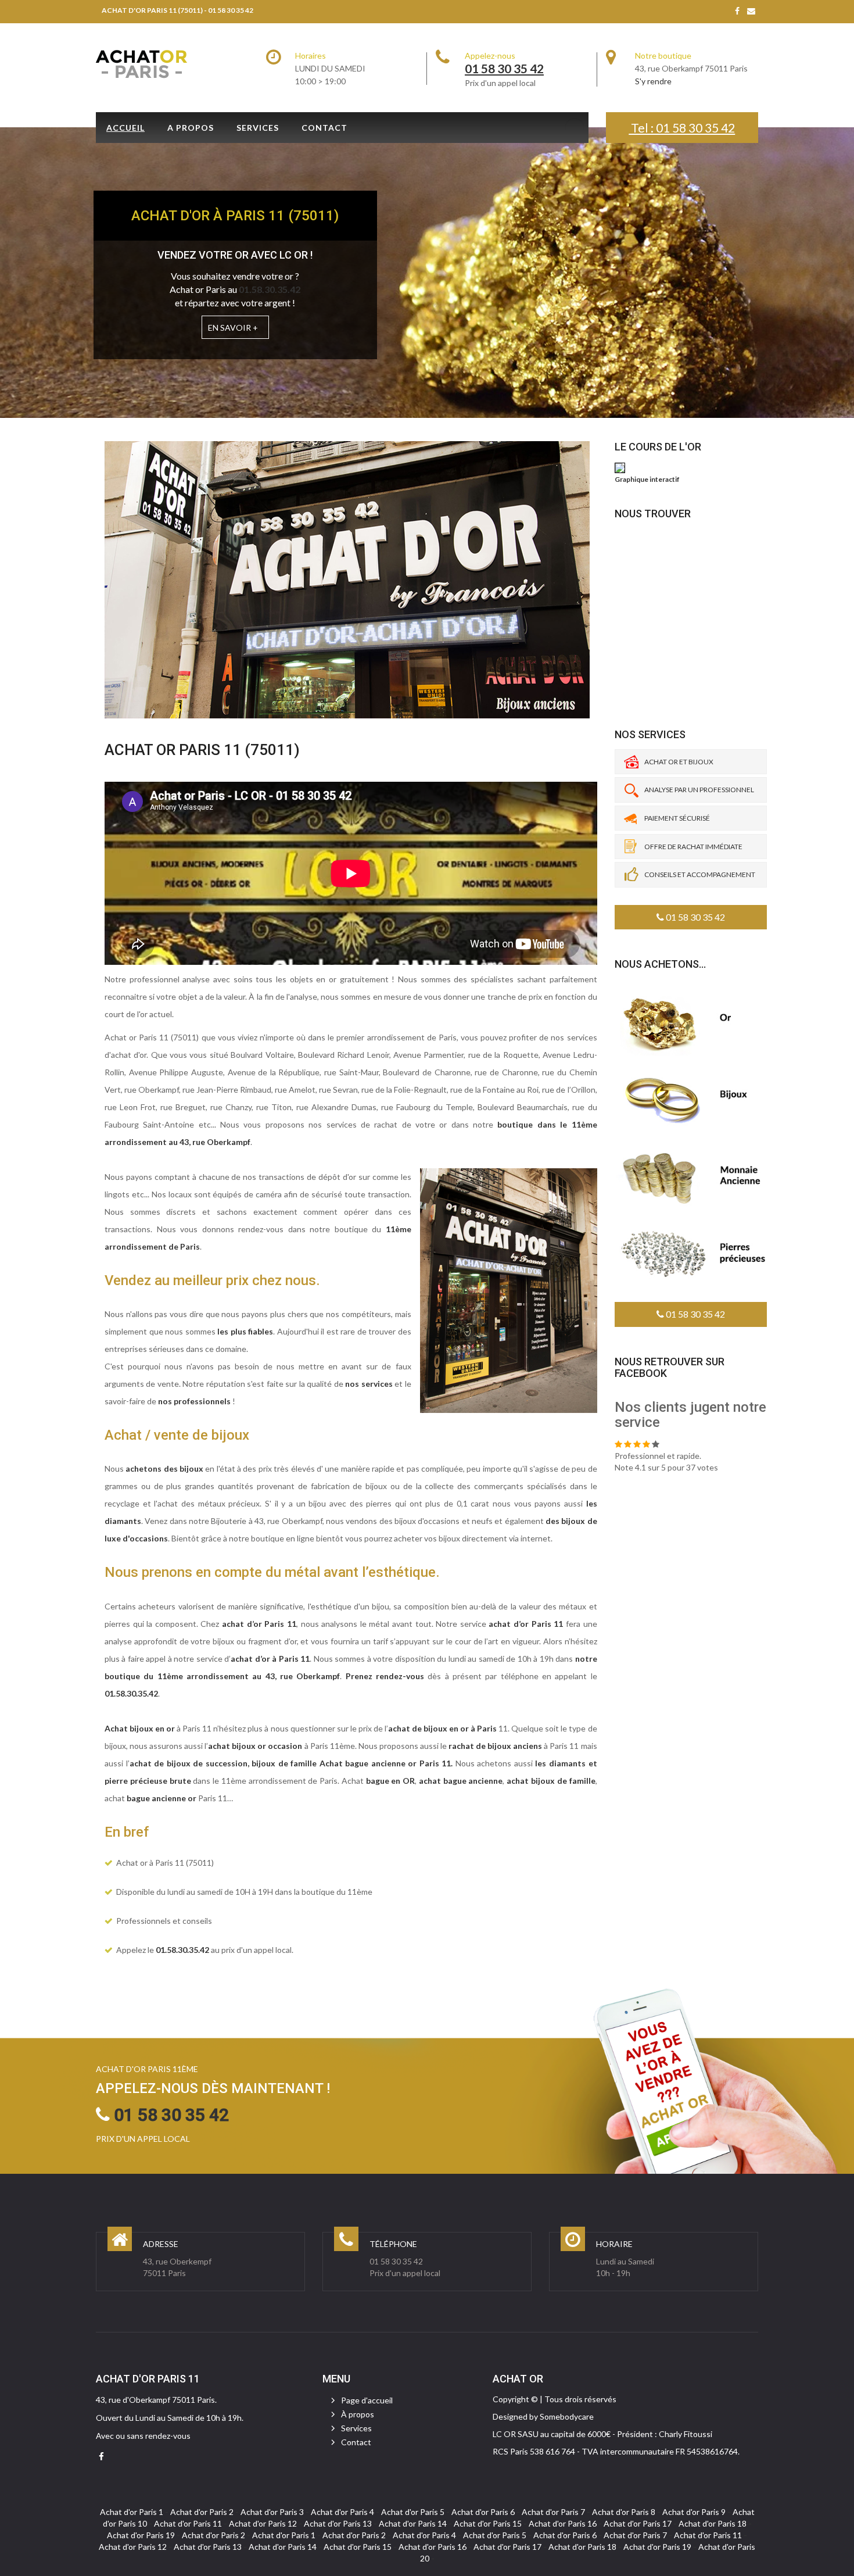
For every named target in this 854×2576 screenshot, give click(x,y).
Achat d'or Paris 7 (553, 2512)
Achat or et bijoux (679, 762)
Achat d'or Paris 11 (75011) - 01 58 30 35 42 (177, 10)
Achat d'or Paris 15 (488, 2523)
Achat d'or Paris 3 (272, 2512)
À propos (358, 2414)
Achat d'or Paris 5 (413, 2512)
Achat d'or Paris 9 (694, 2512)
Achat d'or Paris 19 (141, 2535)
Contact (324, 128)
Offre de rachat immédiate (693, 847)
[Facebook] (737, 11)
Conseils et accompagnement (700, 874)
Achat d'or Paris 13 (338, 2523)
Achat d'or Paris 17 (638, 2523)
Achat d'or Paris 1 (132, 2512)
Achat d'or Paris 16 (563, 2523)
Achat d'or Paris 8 (624, 2512)
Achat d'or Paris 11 (188, 2523)
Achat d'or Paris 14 (413, 2523)
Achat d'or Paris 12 (263, 2523)
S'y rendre (653, 81)
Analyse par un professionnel (699, 790)
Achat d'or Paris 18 (713, 2523)
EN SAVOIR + (233, 328)
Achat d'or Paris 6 (483, 2512)
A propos (191, 128)
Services (258, 128)
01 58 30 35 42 (695, 917)
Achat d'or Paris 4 (342, 2512)
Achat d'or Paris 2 (202, 2512)
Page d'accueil (367, 2400)
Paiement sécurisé (677, 818)
